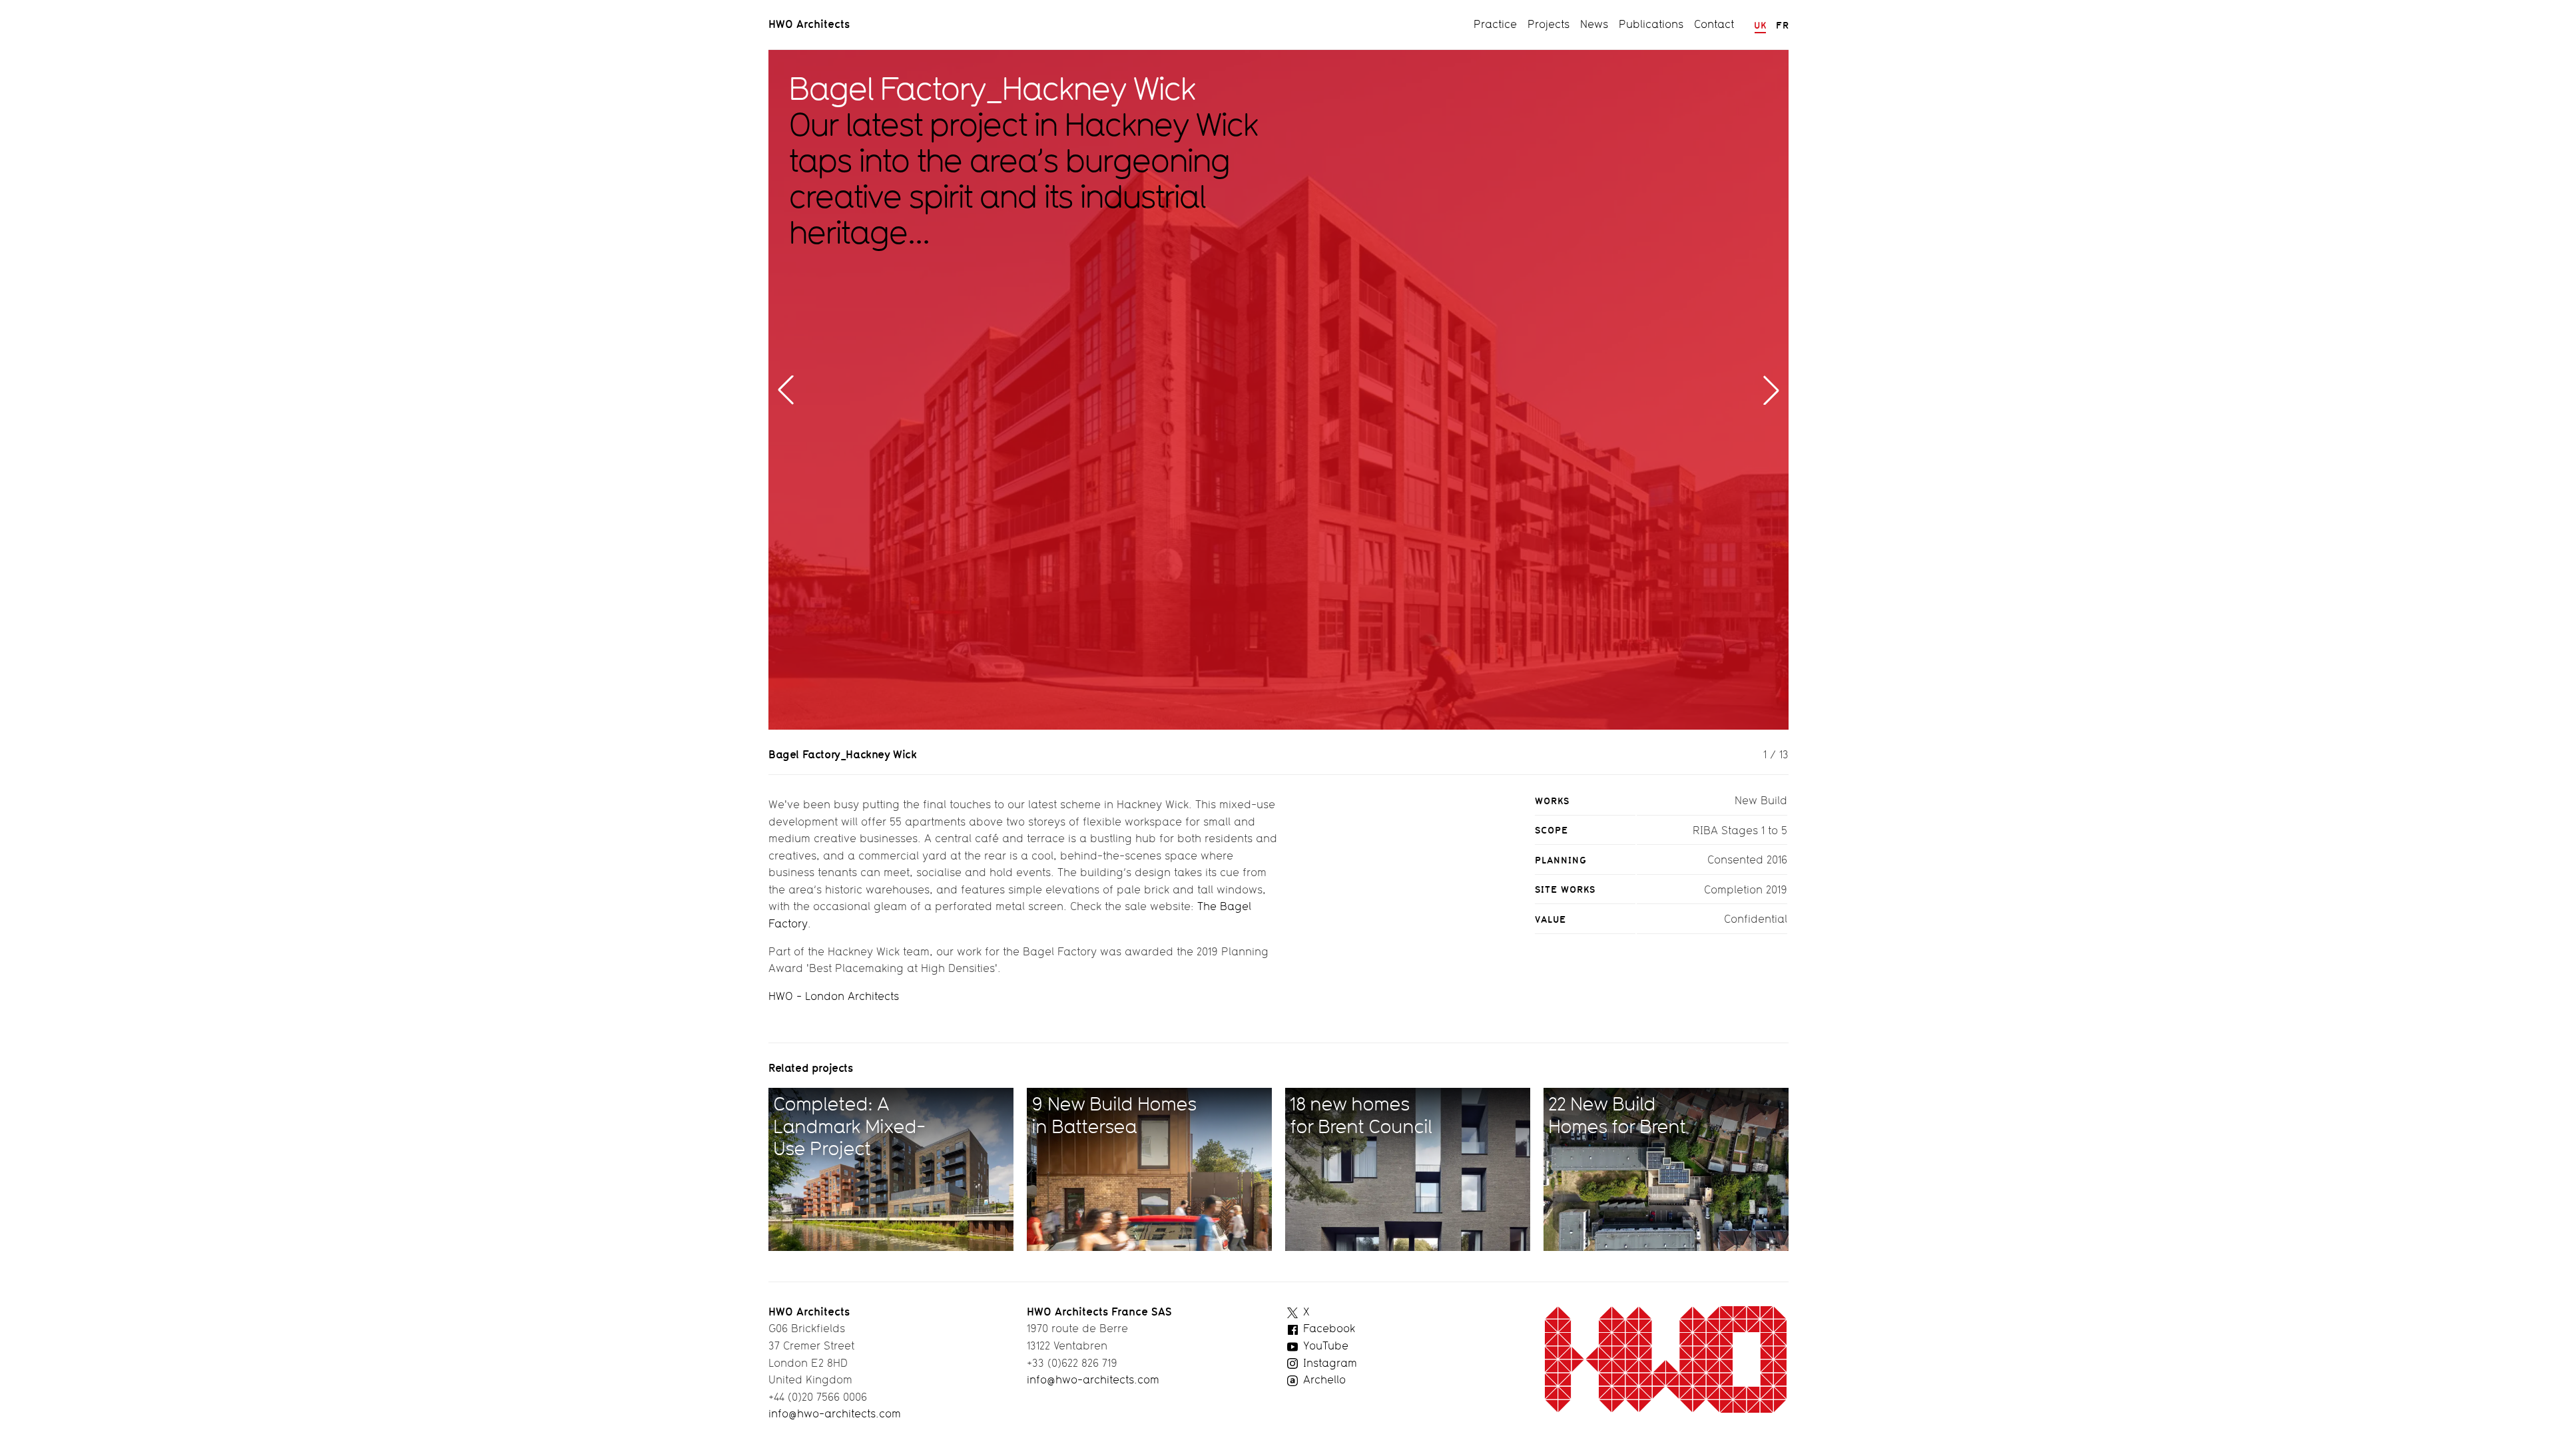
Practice (1495, 24)
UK (1760, 25)
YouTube (1324, 1345)
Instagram (1328, 1363)
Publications (1651, 24)
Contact (1714, 24)
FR (1783, 25)
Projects (1549, 24)
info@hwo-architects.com (835, 1413)
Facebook (1327, 1328)
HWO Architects (809, 24)
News (1594, 24)
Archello (1323, 1379)
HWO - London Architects (834, 996)
